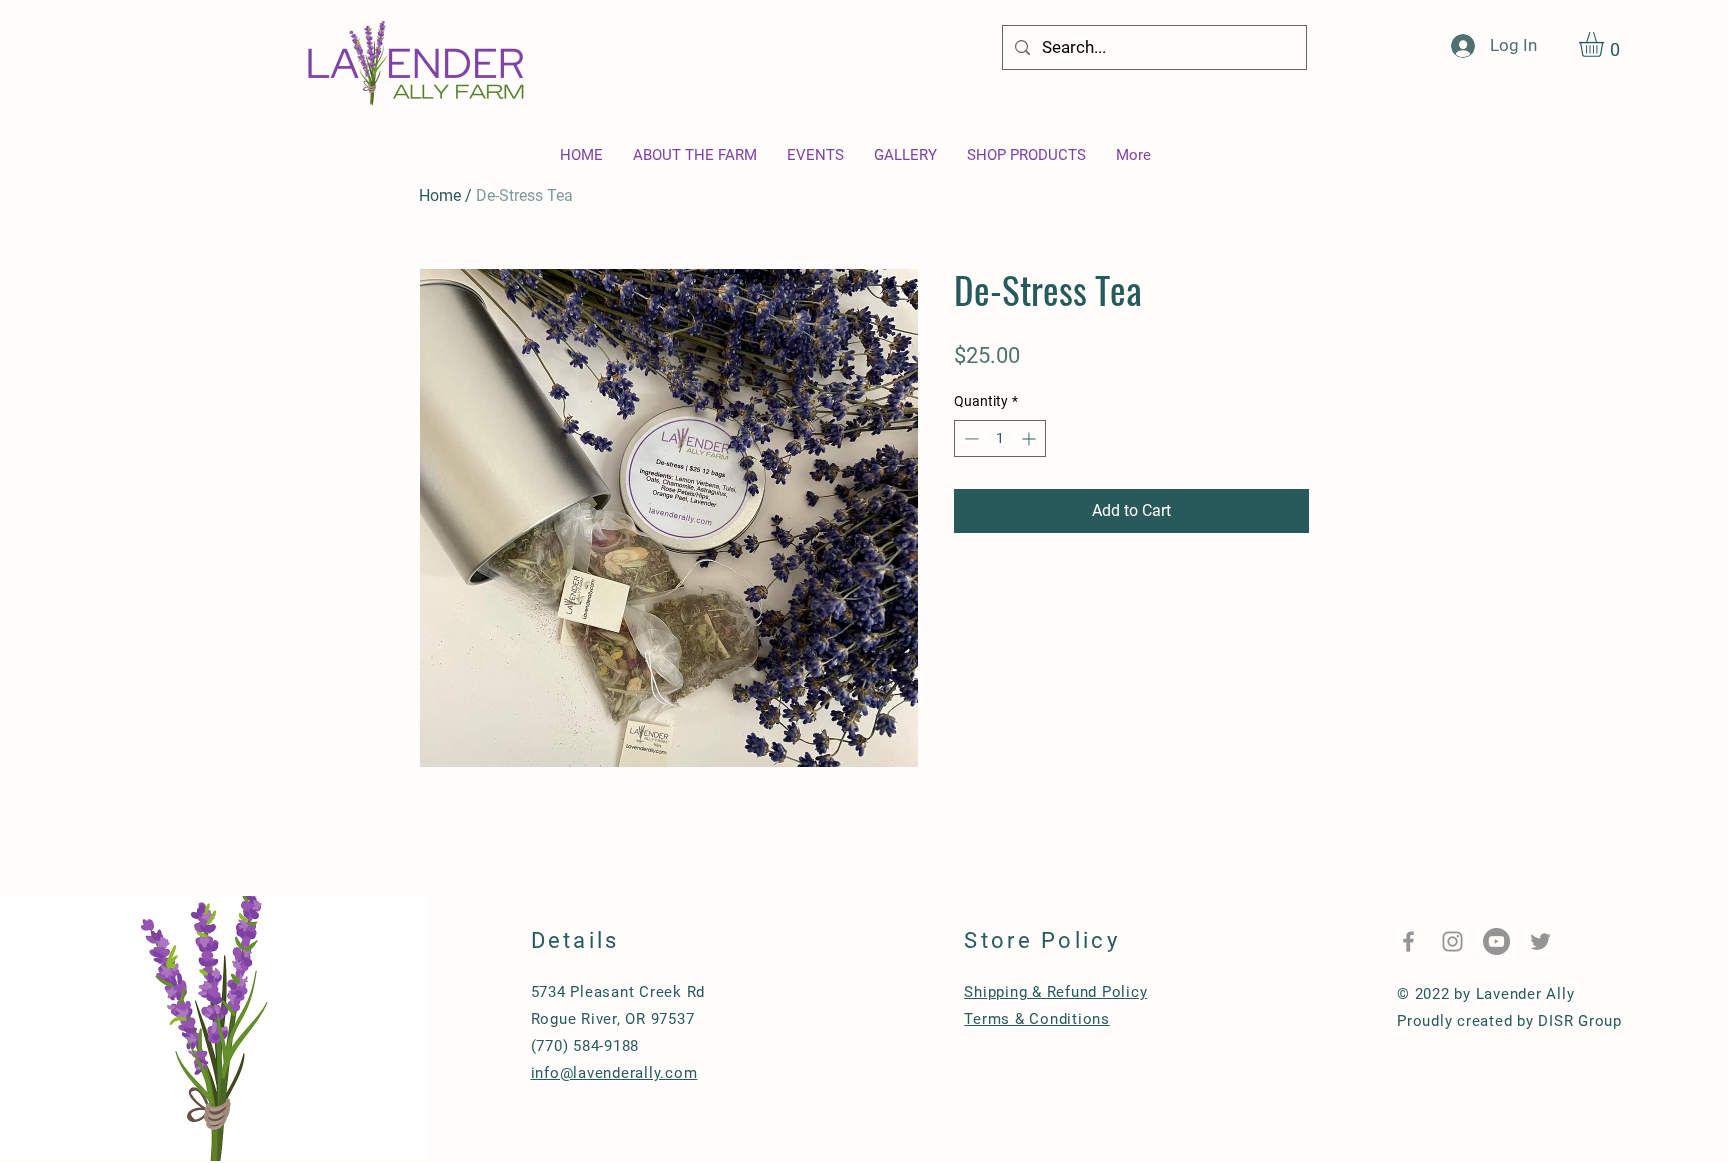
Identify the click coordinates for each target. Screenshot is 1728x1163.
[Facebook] (1408, 941)
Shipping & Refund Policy (1055, 992)
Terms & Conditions (1037, 1019)
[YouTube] (1496, 941)
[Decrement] (969, 438)
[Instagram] (1452, 941)
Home (440, 195)
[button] (1606, 44)
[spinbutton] (1000, 438)
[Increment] (1030, 438)
